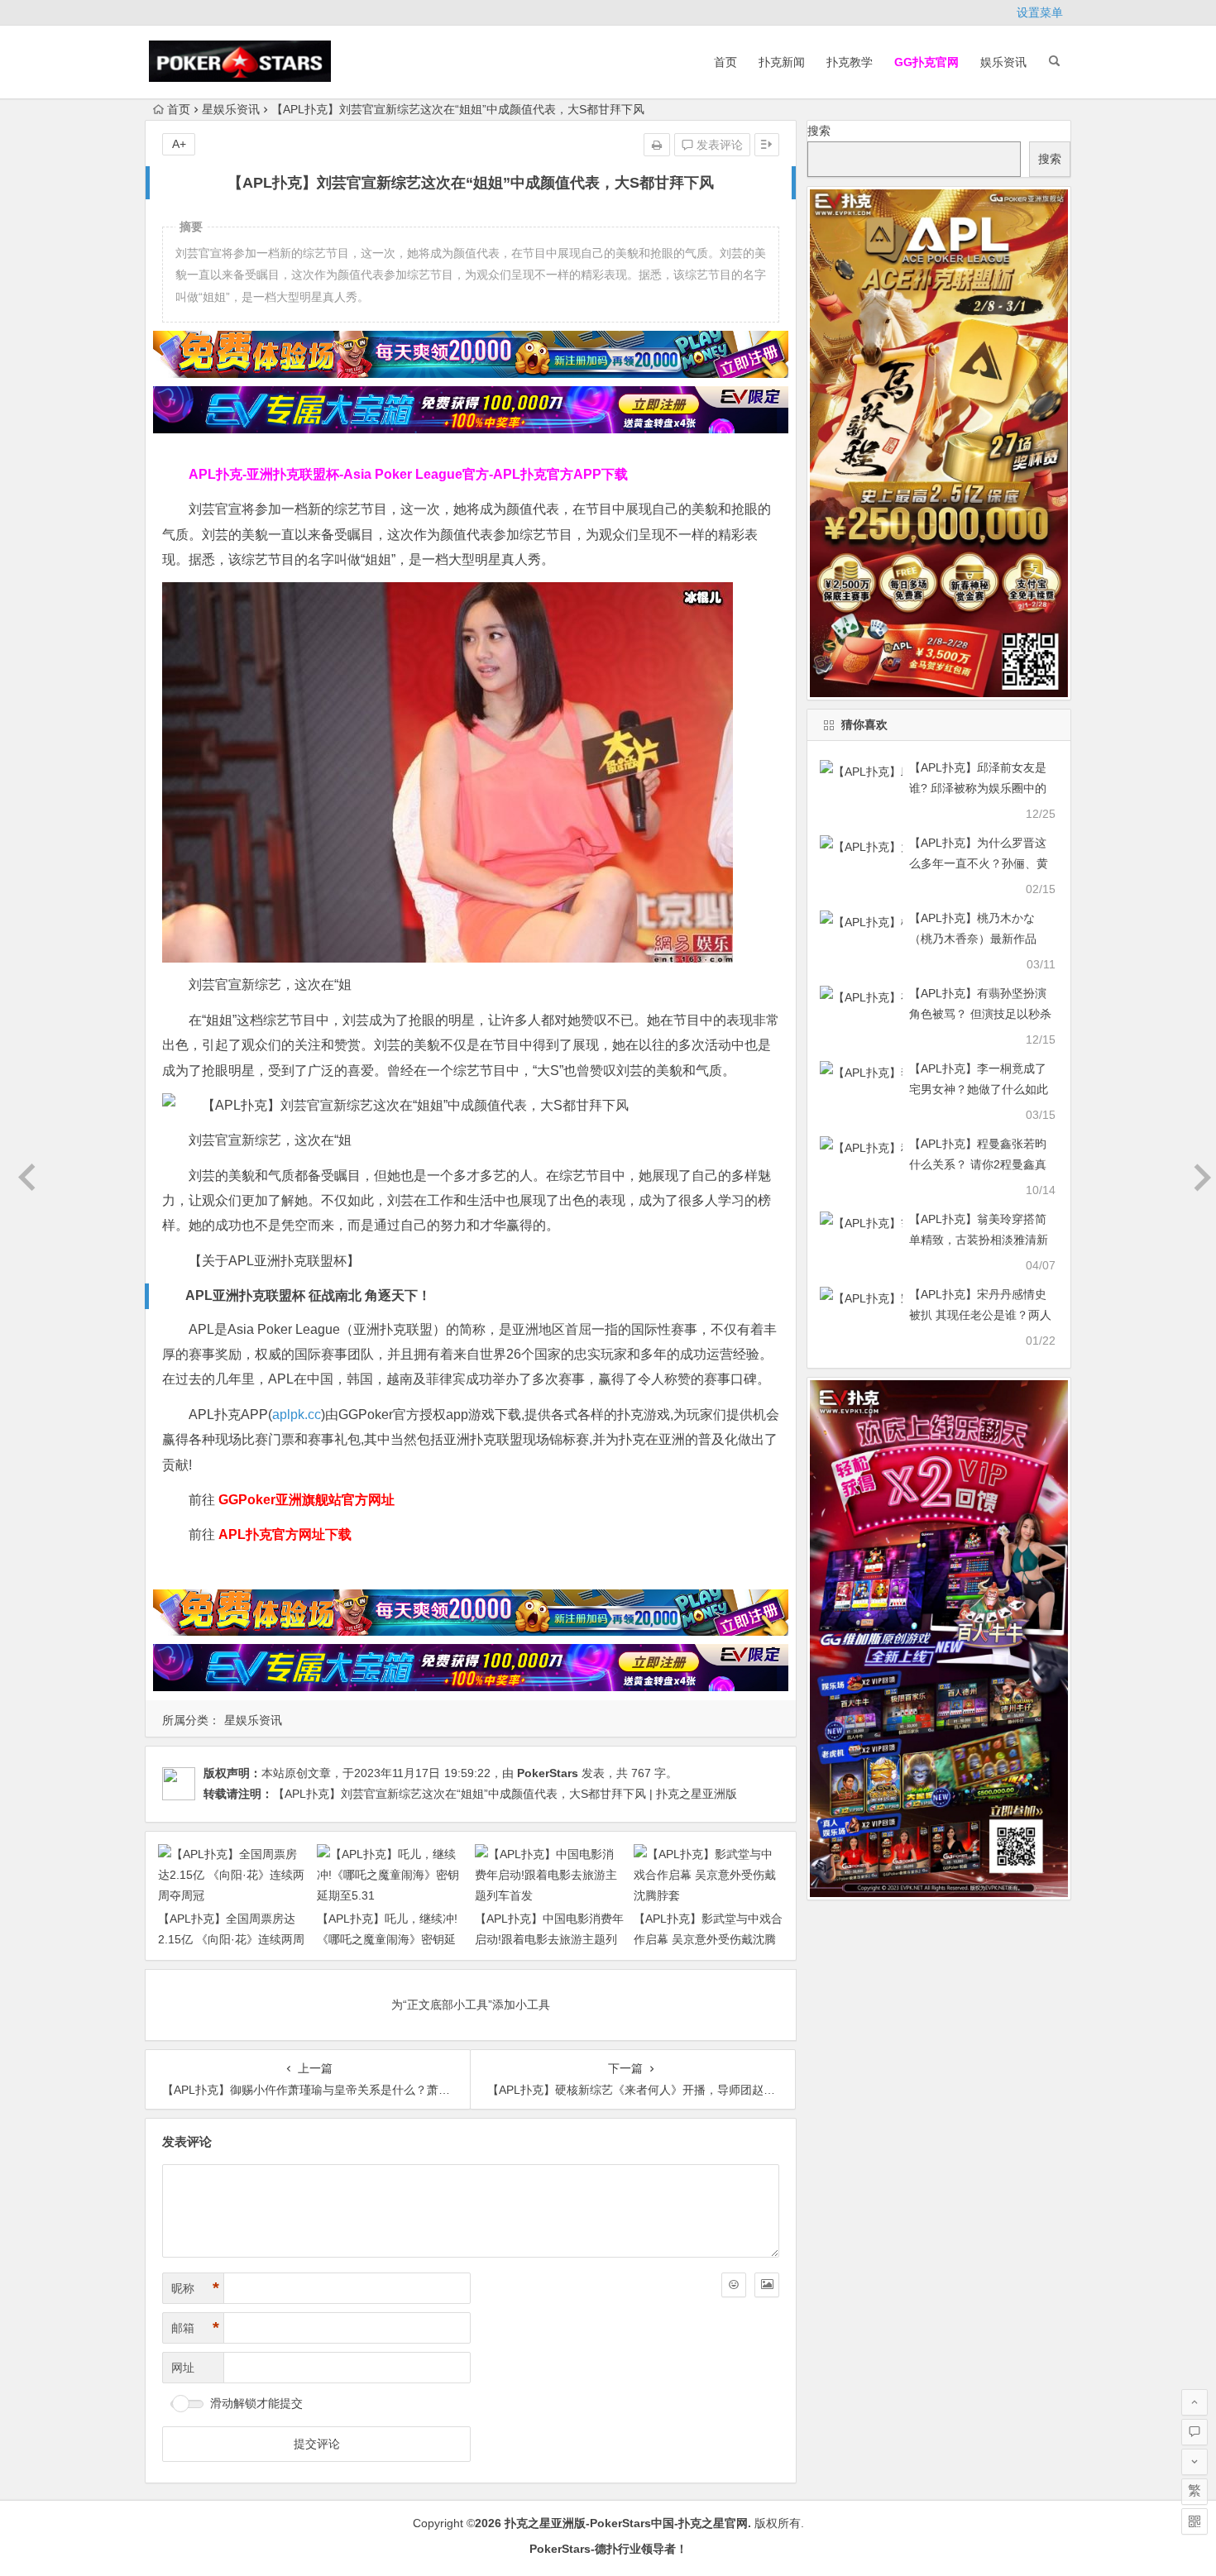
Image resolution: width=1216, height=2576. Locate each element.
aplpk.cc (297, 1415)
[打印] (657, 145)
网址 (183, 2368)
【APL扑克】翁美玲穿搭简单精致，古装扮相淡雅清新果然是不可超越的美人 (979, 1240)
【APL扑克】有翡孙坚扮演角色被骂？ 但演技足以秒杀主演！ (980, 1014)
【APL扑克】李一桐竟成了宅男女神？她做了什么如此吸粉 (979, 1089)
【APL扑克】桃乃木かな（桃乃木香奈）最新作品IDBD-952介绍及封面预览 (975, 939)
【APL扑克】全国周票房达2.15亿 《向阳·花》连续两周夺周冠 (231, 1939)
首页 (725, 62)
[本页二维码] (1194, 2521)
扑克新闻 (782, 62)
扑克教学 (850, 62)
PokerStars (548, 1773)
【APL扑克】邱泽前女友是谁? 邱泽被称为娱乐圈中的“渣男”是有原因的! (978, 788)
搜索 (819, 131)
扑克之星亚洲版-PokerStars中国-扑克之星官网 (626, 2523)
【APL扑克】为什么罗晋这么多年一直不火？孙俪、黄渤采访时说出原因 (979, 863)
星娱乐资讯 (231, 109)
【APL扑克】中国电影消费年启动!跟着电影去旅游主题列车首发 (549, 1939)
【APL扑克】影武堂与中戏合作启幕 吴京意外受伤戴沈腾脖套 (708, 1939)
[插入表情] (734, 2285)
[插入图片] (767, 2285)
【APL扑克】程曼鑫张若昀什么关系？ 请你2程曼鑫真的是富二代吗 (978, 1164)
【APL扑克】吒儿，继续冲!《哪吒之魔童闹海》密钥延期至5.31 (387, 1939)
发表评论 (718, 145)
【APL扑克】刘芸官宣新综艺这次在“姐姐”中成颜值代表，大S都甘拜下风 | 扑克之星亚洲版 (505, 1794)
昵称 (195, 2288)
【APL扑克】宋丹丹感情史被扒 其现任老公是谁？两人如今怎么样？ (980, 1315)
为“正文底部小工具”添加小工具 (471, 2005)
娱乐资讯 (1003, 62)
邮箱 (195, 2328)
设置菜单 (1040, 12)
